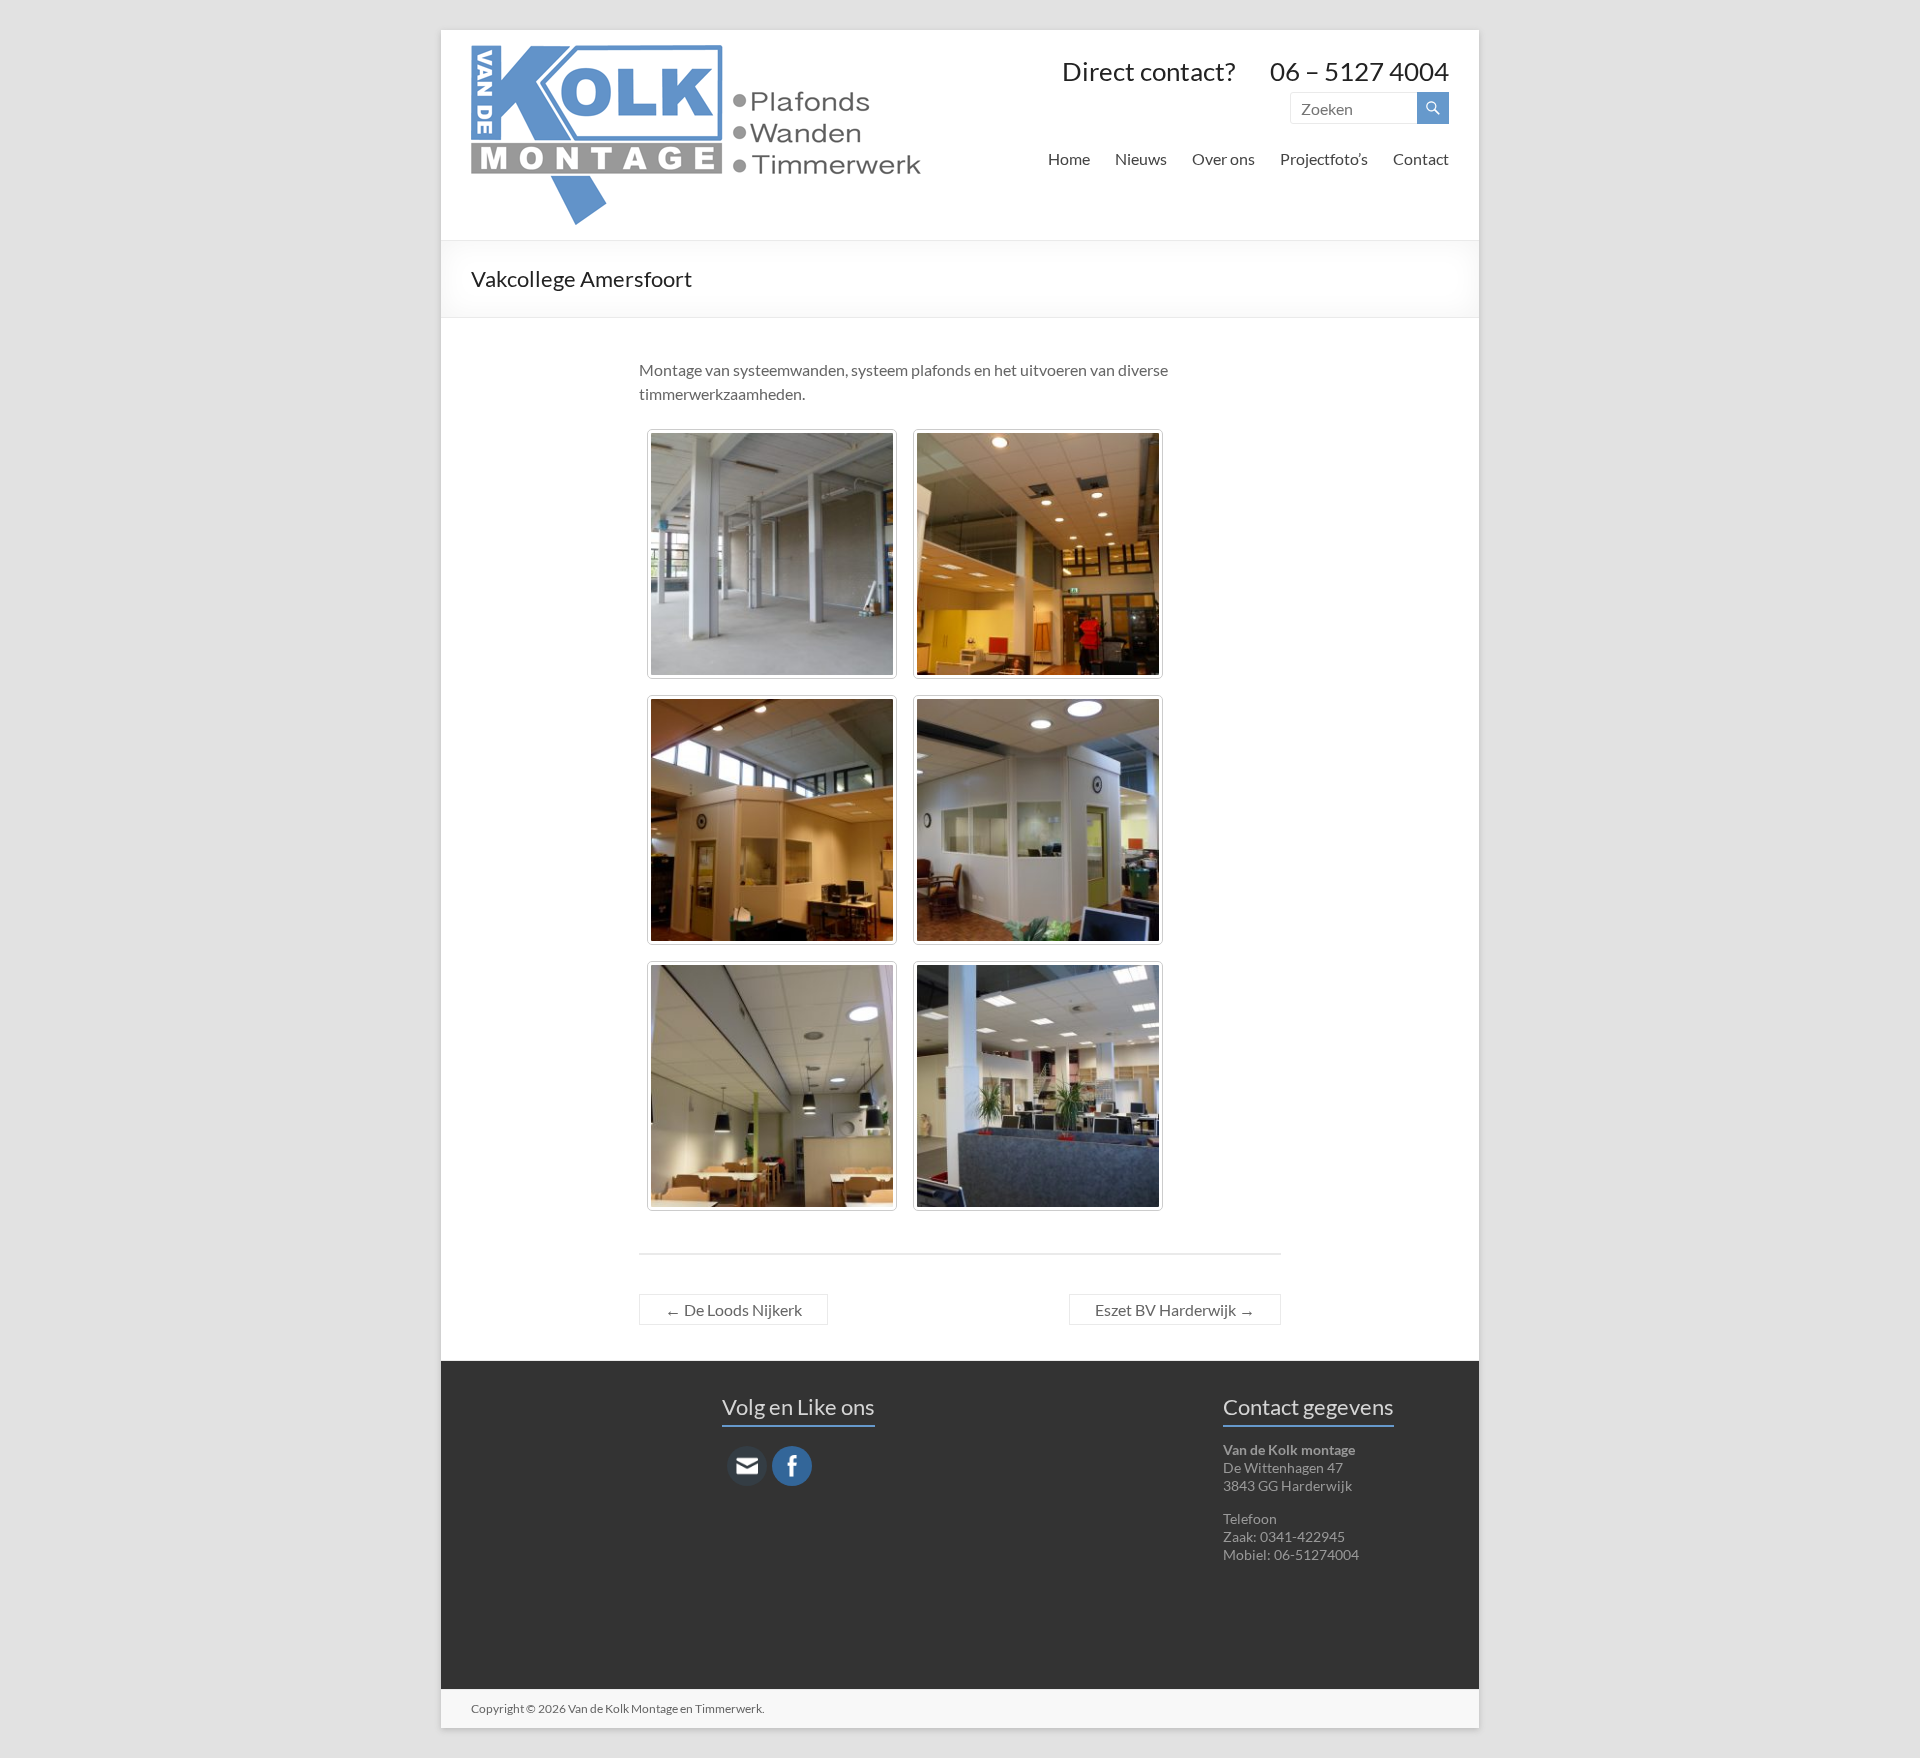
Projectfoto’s (1324, 158)
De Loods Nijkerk (733, 1309)
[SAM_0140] (1038, 554)
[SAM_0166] (1038, 1086)
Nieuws (1141, 158)
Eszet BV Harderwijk (1175, 1309)
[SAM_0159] (772, 1086)
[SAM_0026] (772, 554)
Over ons (1223, 158)
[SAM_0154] (1038, 820)
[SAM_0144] (772, 820)
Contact (1421, 158)
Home (1069, 158)
